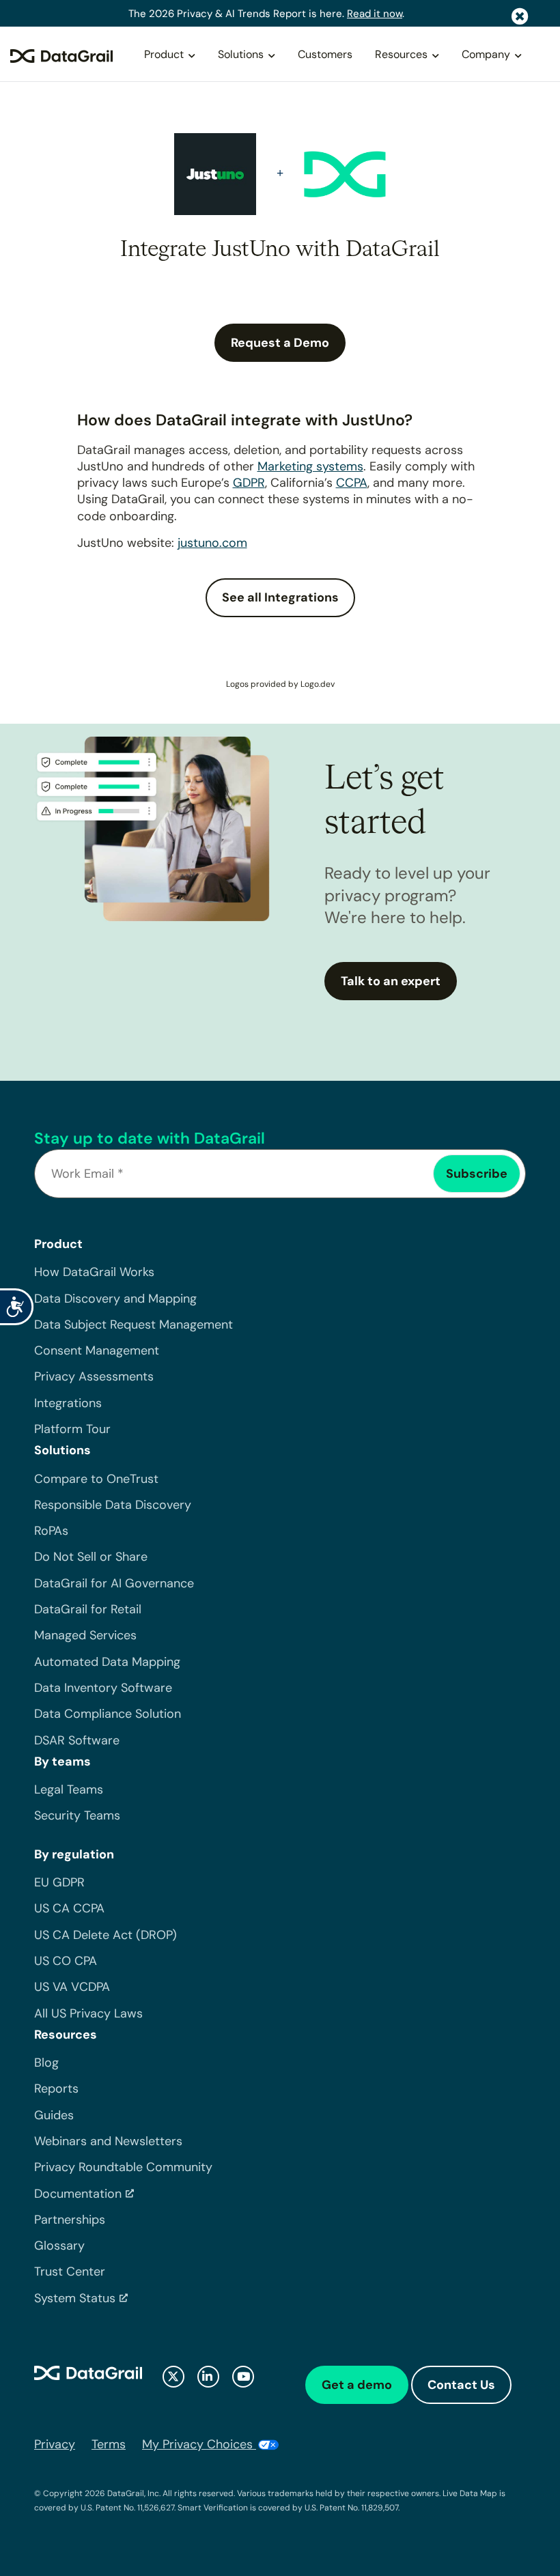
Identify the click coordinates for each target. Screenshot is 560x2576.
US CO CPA (66, 1961)
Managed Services (85, 1635)
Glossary (59, 2246)
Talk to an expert (391, 981)
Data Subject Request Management (134, 1325)
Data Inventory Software (103, 1688)
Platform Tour (72, 1429)
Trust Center (70, 2271)
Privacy (55, 2444)
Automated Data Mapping (107, 1662)
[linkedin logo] (208, 2377)
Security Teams (77, 1815)
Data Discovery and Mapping (115, 1299)
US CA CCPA (69, 1908)
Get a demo (357, 2385)
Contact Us (461, 2385)
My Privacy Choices (199, 2444)
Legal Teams (69, 1789)
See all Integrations (280, 597)
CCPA (352, 483)
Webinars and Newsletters (108, 2141)
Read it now (375, 14)
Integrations (68, 1403)
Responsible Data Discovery (113, 1505)
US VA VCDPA (72, 1987)
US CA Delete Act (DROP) (106, 1935)
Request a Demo (280, 343)
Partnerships (70, 2220)
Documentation (78, 2194)
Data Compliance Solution (108, 1714)
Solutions (241, 54)
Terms (109, 2444)
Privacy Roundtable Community (123, 2167)
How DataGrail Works (94, 1272)
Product (164, 54)
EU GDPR (59, 1882)
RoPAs (51, 1531)
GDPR (249, 483)
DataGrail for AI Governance (114, 1583)
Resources (401, 54)
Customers (325, 54)
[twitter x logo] (173, 2377)
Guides (54, 2115)
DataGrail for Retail (88, 1609)
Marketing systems (310, 466)
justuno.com (212, 543)
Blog (46, 2063)
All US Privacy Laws (88, 2013)
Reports (56, 2089)
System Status (75, 2298)
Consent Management (97, 1350)
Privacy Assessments (94, 1376)
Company (486, 54)
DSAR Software (77, 1740)
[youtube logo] (243, 2377)
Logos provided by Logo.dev (280, 684)
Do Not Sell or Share (91, 1557)
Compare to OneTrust (96, 1479)
